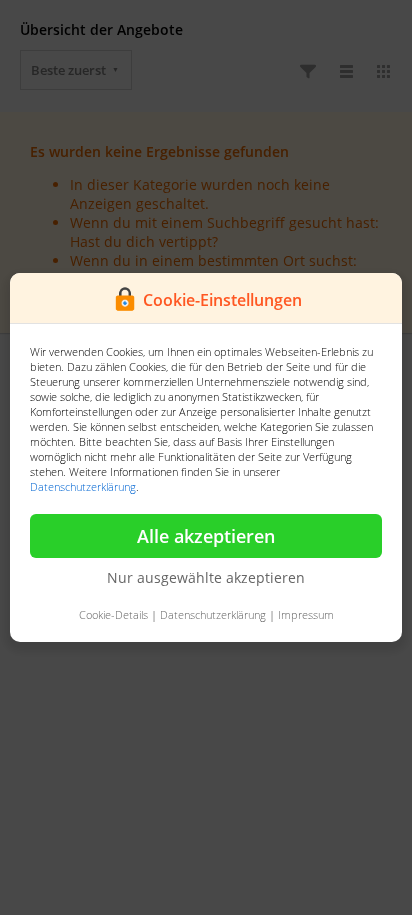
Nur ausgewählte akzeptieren (206, 577)
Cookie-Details (113, 614)
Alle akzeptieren (206, 536)
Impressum (306, 614)
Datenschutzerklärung (83, 486)
